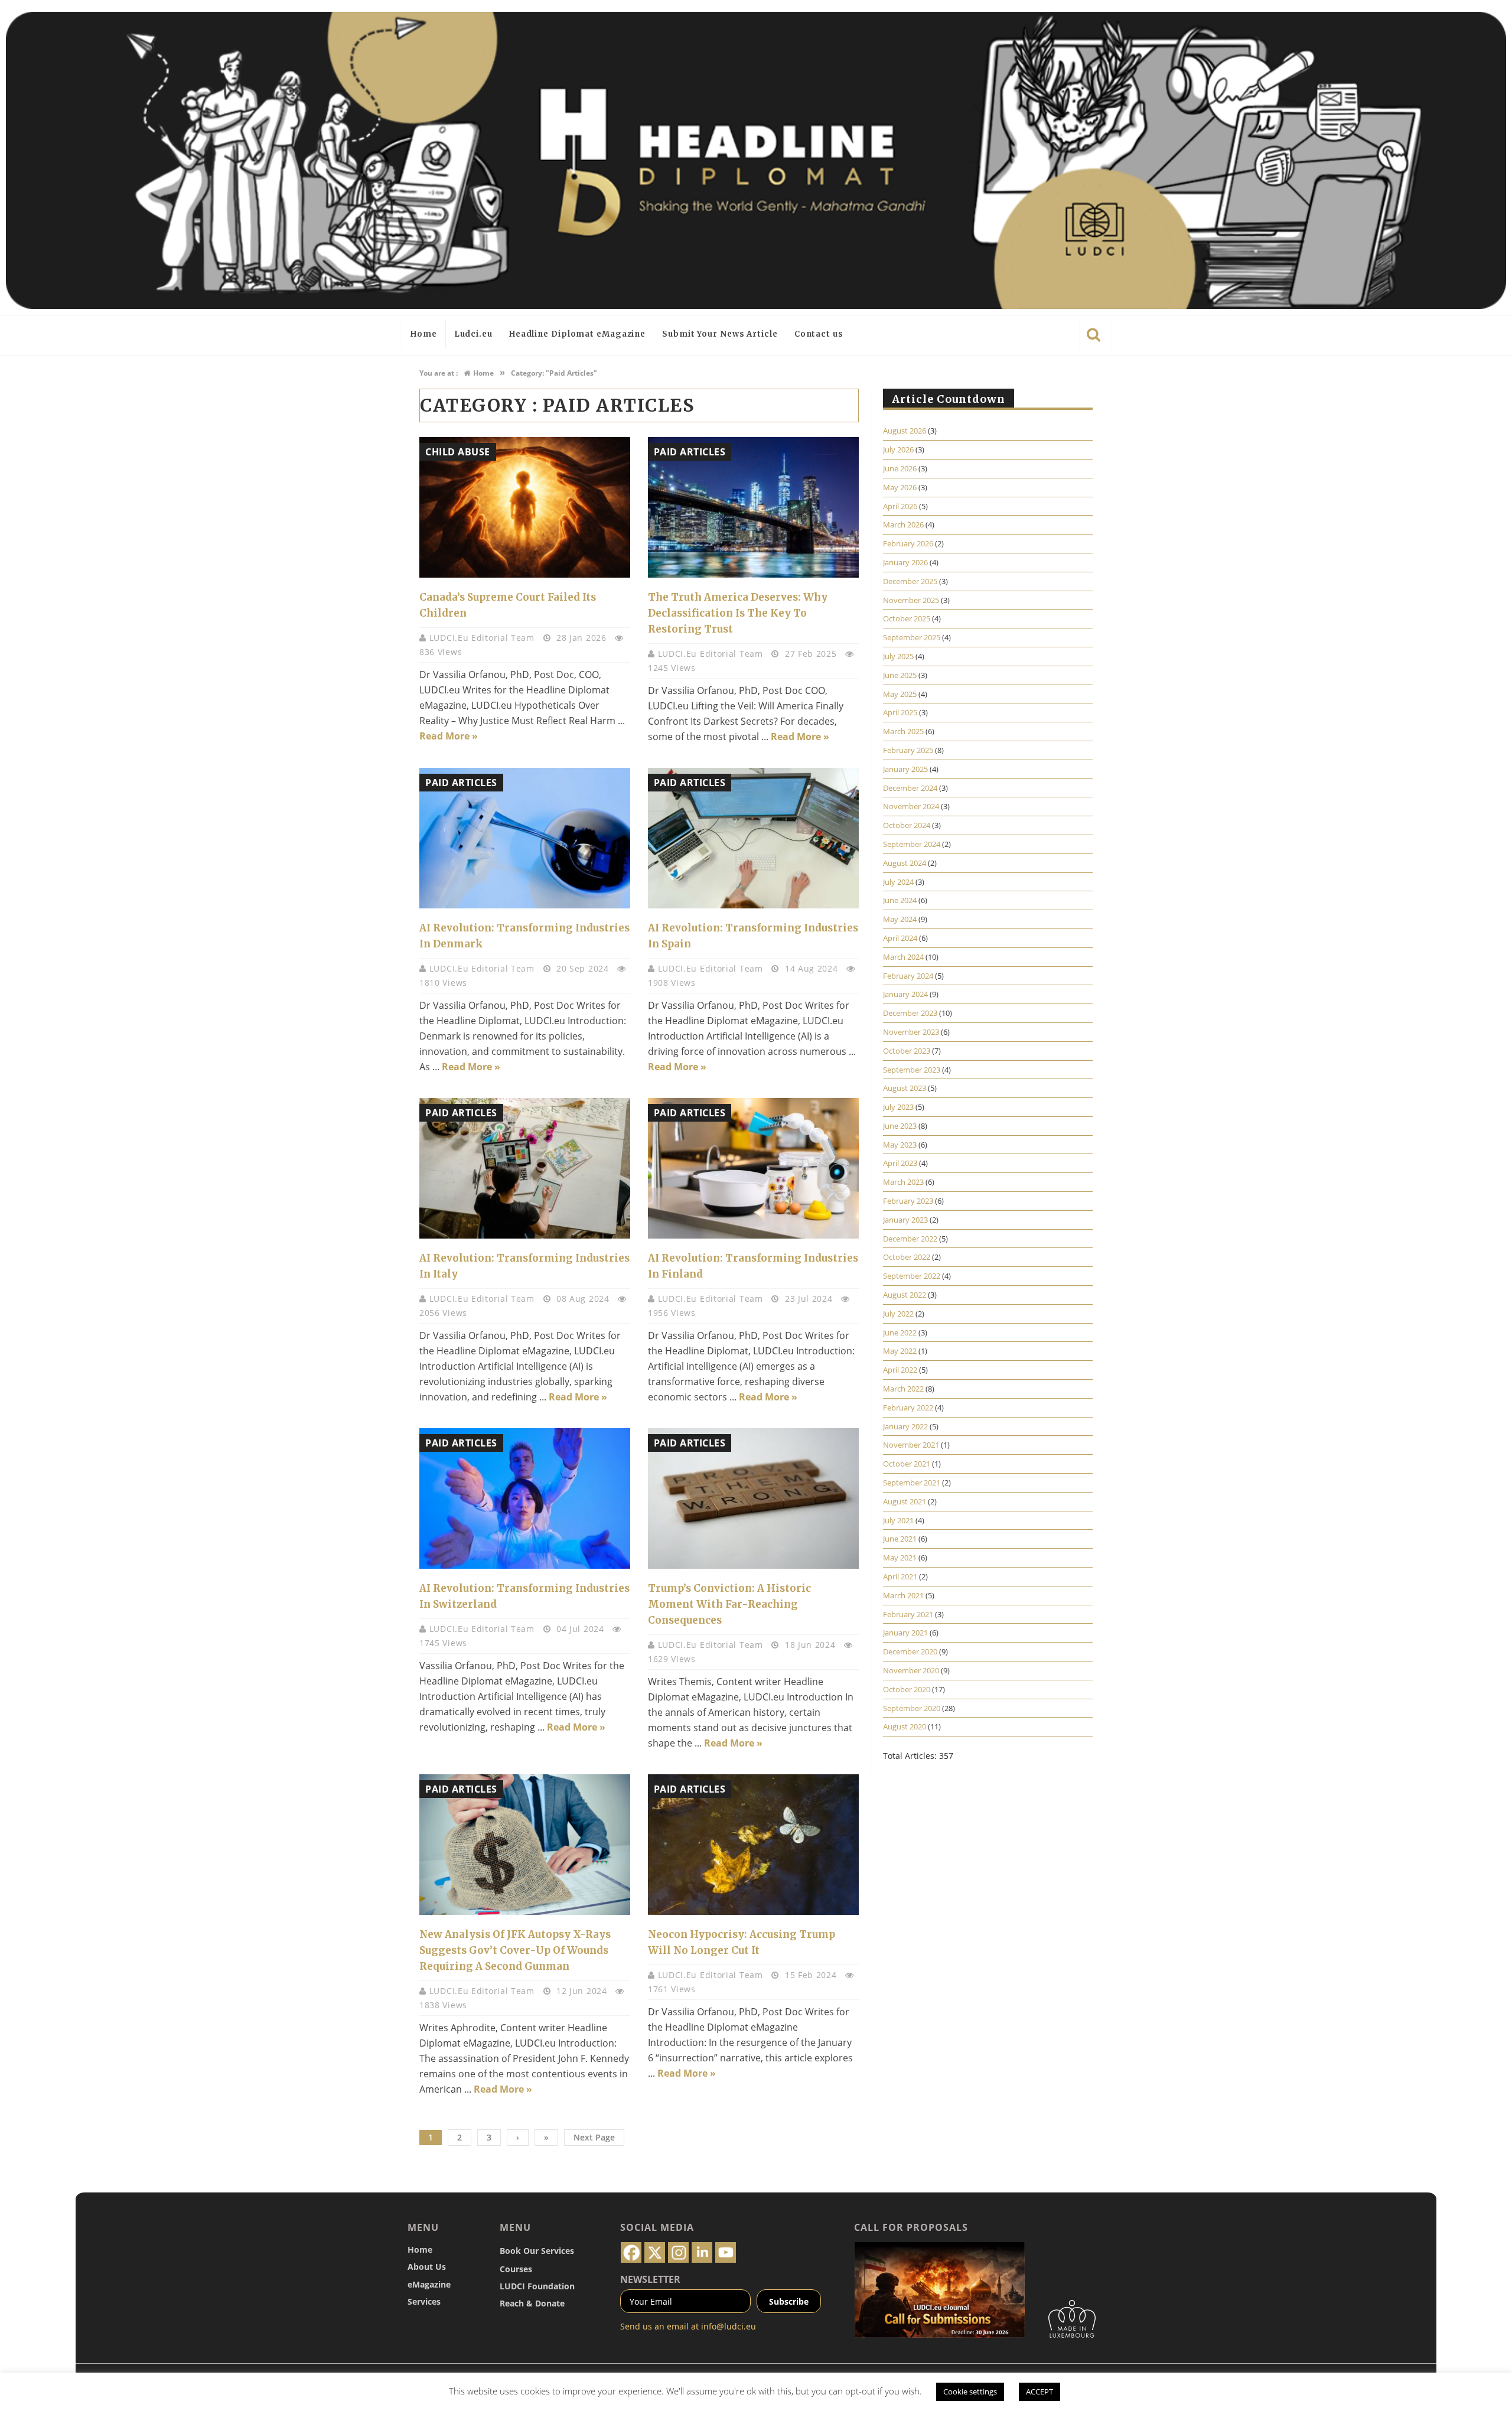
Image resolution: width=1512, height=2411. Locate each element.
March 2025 (903, 731)
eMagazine (429, 2284)
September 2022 (912, 1276)
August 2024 (905, 863)
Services (424, 2301)
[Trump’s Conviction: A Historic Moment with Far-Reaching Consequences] (753, 1498)
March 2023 (903, 1182)
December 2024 (910, 788)
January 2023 (905, 1220)
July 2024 (898, 882)
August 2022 (905, 1295)
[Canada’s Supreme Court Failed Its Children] (525, 507)
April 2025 (900, 712)
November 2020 (911, 1670)
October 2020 (907, 1689)
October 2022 (907, 1257)
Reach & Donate (532, 2303)
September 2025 (912, 637)
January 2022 (905, 1426)
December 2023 (910, 1013)
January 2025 (905, 769)
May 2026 (900, 487)
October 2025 (907, 618)
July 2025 (898, 656)
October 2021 (907, 1464)
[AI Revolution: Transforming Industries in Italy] (525, 1168)
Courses (516, 2269)
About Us (427, 2267)
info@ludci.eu (729, 2326)
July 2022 (898, 1314)
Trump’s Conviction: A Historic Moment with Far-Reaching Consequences (729, 1604)
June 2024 (900, 900)
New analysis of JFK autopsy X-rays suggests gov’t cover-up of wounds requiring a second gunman (515, 1950)
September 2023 (912, 1070)
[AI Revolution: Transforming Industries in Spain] (753, 838)
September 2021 (912, 1483)
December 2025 (910, 581)
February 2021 (908, 1614)
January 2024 (905, 994)
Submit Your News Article (720, 334)
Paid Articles (690, 452)
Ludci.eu (473, 334)
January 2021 (905, 1633)
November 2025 (911, 600)
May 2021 (900, 1558)
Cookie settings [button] (970, 2392)
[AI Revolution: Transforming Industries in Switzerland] (525, 1498)
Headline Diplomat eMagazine (577, 334)
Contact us (819, 334)
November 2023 (911, 1032)
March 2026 (903, 524)
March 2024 (903, 957)
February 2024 (908, 976)
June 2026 (900, 468)
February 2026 (908, 543)
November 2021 (911, 1445)
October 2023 (907, 1051)
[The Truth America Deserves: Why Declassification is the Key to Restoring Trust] (753, 507)
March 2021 (903, 1595)
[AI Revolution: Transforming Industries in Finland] (753, 1168)
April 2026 (900, 506)
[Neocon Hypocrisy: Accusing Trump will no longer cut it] (753, 1845)
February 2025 (908, 750)
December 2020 (910, 1651)
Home (424, 334)
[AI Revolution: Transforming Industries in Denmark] (525, 838)
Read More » (449, 736)
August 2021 (905, 1501)
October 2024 (907, 825)
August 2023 (905, 1088)
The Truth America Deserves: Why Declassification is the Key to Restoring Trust (738, 613)
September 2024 (912, 844)
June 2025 (900, 675)
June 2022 (900, 1332)
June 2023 (900, 1126)
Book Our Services (537, 2251)
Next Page (594, 2137)
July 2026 (898, 449)
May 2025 (900, 694)
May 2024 (900, 919)
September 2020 (912, 1708)
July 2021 (898, 1520)
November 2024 (911, 806)
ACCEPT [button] (1039, 2392)
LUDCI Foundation (537, 2286)
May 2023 (900, 1145)
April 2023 (900, 1163)
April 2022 (900, 1370)
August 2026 (905, 431)
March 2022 (903, 1389)
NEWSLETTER (650, 2279)
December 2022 (910, 1239)
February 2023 (908, 1201)
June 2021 (900, 1539)
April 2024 (900, 938)
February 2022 (908, 1407)
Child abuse (458, 452)
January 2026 (905, 562)
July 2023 (898, 1107)
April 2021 (900, 1576)
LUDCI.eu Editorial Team (483, 638)
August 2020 (905, 1726)
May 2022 (900, 1351)
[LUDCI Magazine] (756, 160)
